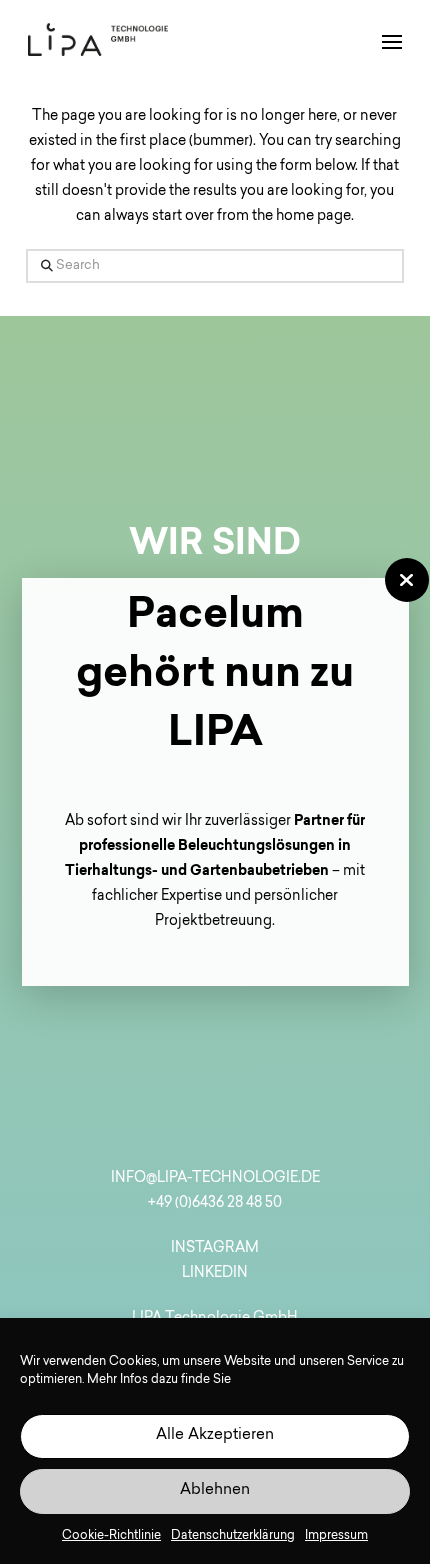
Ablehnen (215, 1490)
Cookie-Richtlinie (111, 1536)
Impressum (336, 1536)
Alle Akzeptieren (215, 1435)
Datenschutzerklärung (233, 1536)
